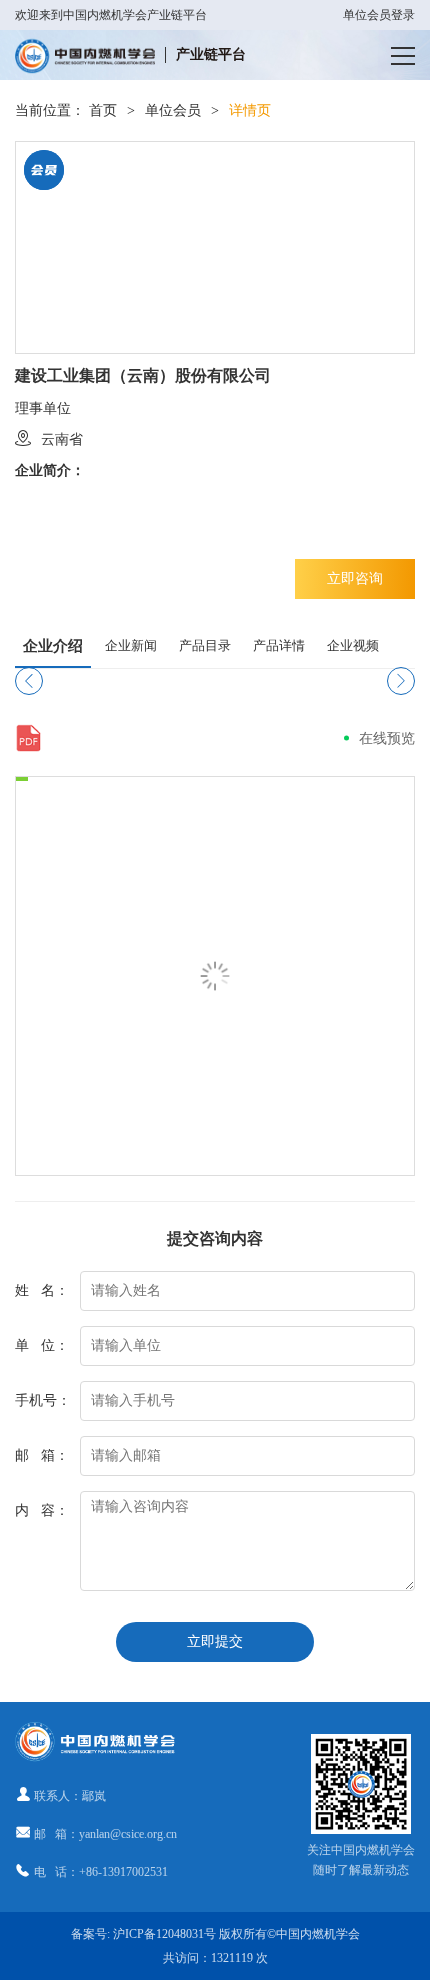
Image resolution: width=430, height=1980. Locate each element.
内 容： (42, 1510)
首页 (103, 110)
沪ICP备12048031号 (164, 1934)
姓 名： (42, 1290)
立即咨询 (355, 578)
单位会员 (173, 110)
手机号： (43, 1400)
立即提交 (215, 1641)
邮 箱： (42, 1455)
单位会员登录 (379, 15)
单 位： (42, 1345)
